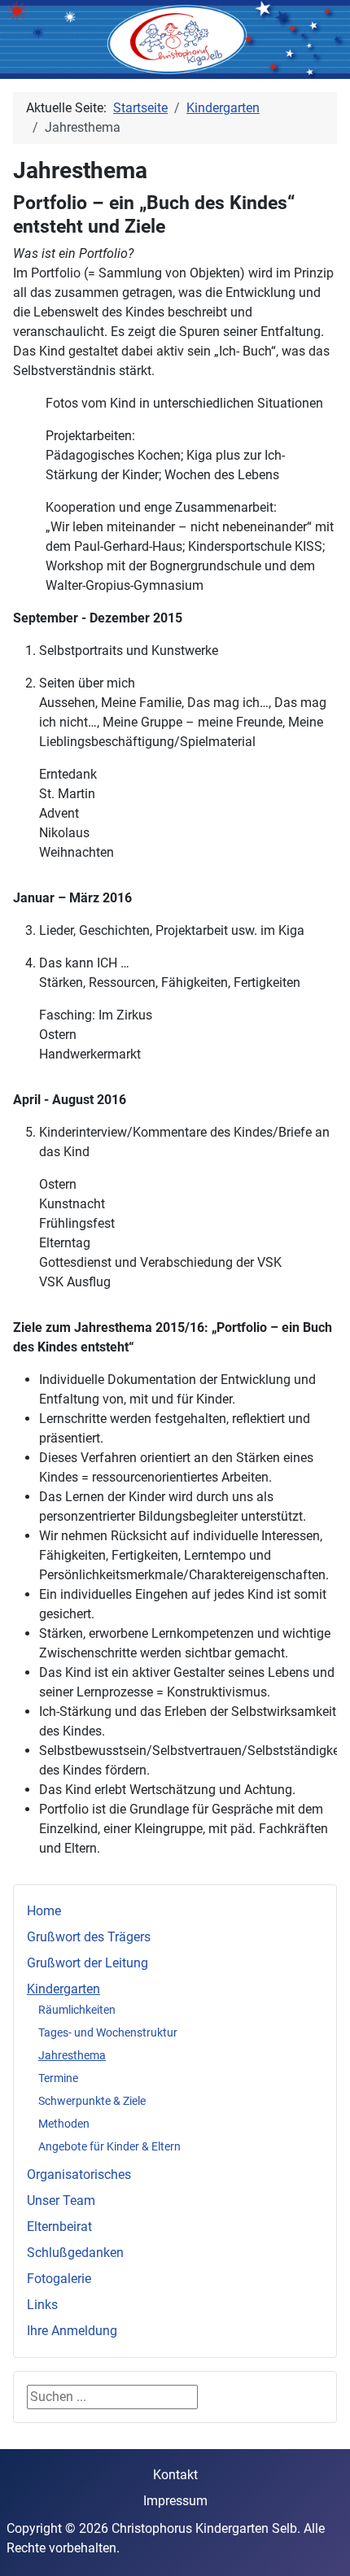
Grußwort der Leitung (87, 1963)
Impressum (175, 2501)
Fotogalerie (59, 2279)
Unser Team (61, 2201)
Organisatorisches (79, 2174)
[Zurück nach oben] (322, 2546)
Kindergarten (63, 1989)
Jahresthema (72, 2055)
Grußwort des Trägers (89, 1937)
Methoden (64, 2124)
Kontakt (175, 2475)
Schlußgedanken (75, 2253)
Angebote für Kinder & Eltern (109, 2146)
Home (44, 1911)
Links (42, 2305)
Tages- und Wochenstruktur (108, 2032)
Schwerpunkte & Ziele (92, 2101)
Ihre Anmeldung (72, 2331)
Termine (58, 2078)
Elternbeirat (59, 2227)
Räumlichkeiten (77, 2010)
